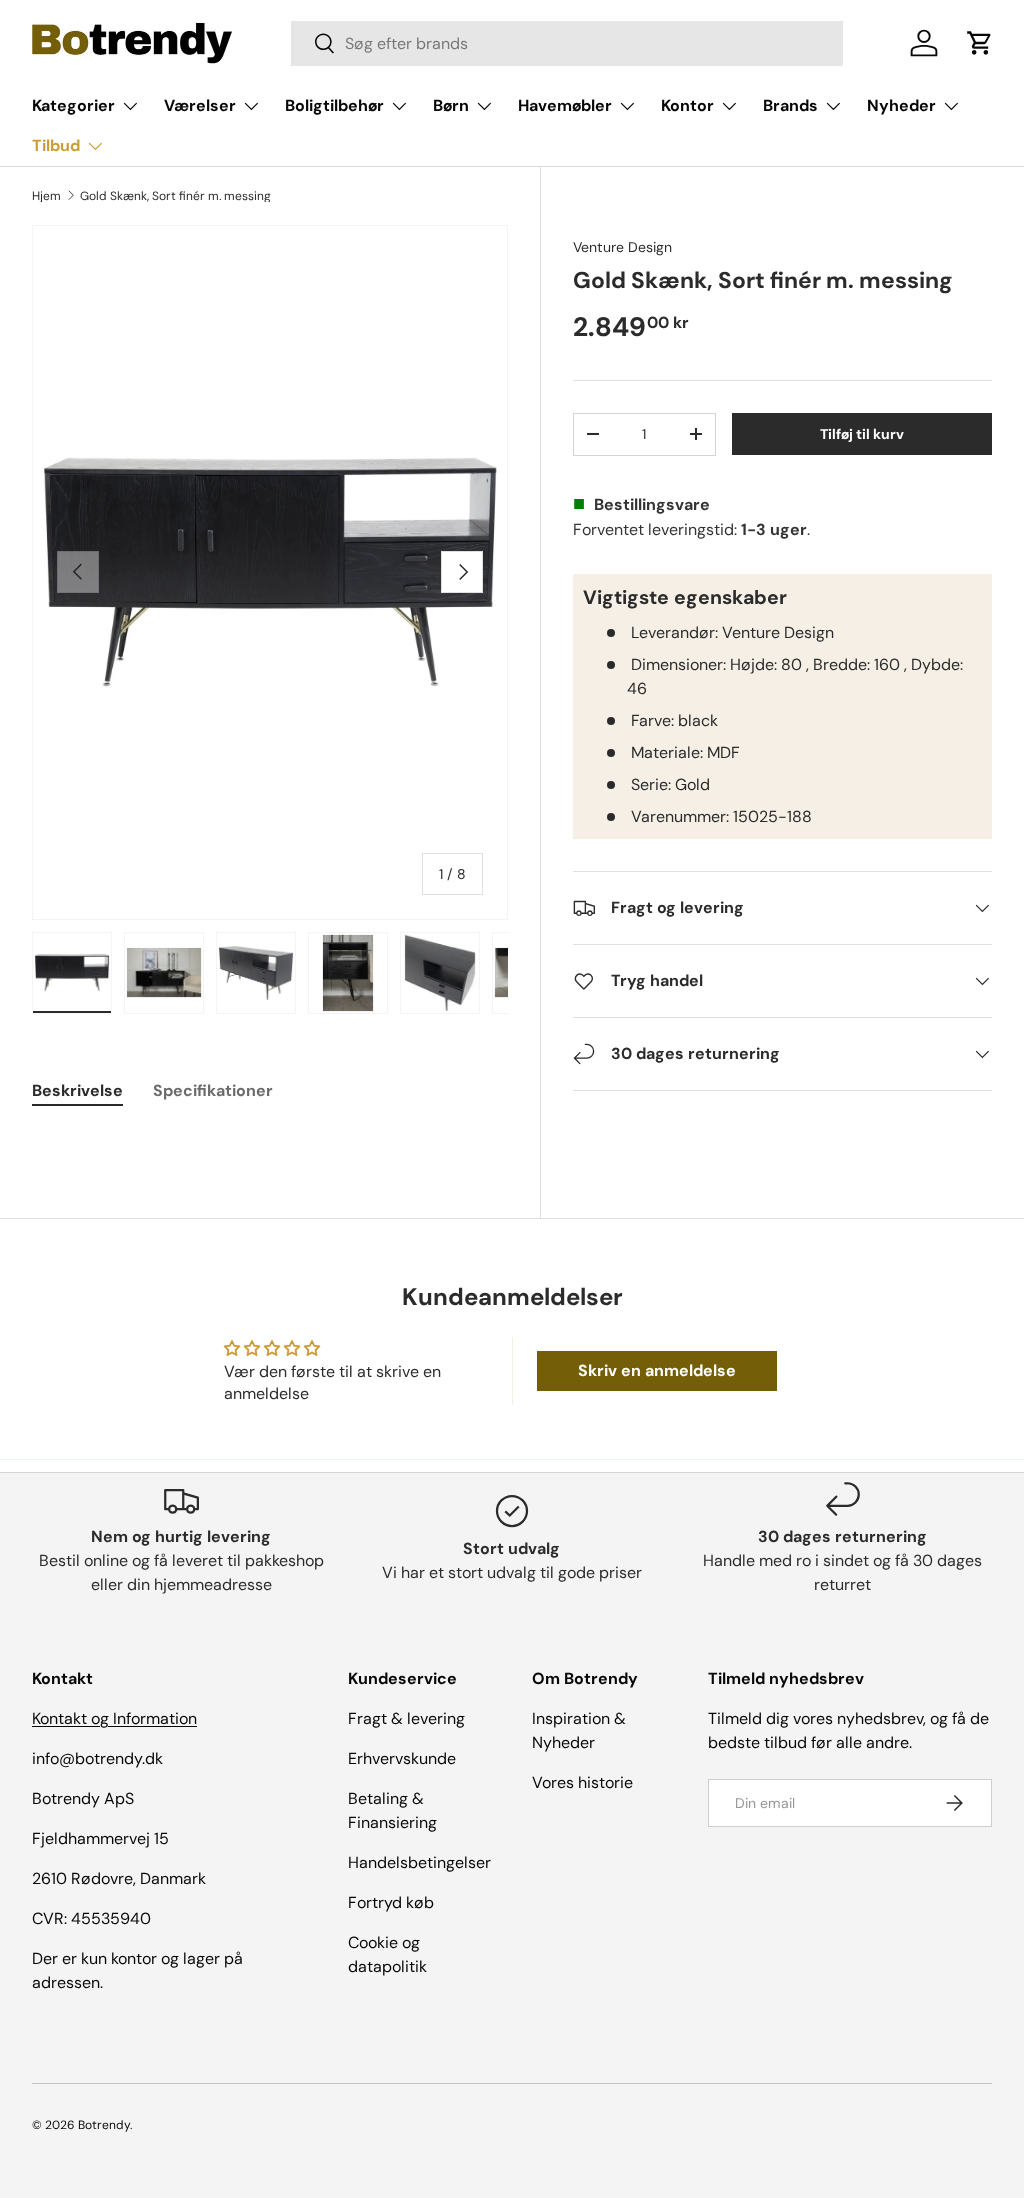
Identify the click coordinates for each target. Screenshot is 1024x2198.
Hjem (46, 196)
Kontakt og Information (114, 1718)
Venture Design (622, 247)
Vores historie (582, 1782)
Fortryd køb (391, 1902)
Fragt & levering (406, 1718)
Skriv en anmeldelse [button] (657, 1370)
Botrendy (104, 2125)
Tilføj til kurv (862, 434)
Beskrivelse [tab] (77, 1090)
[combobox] (566, 43)
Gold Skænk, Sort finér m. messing (175, 196)
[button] (980, 43)
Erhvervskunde (402, 1758)
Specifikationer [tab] (213, 1090)
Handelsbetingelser (419, 1862)
